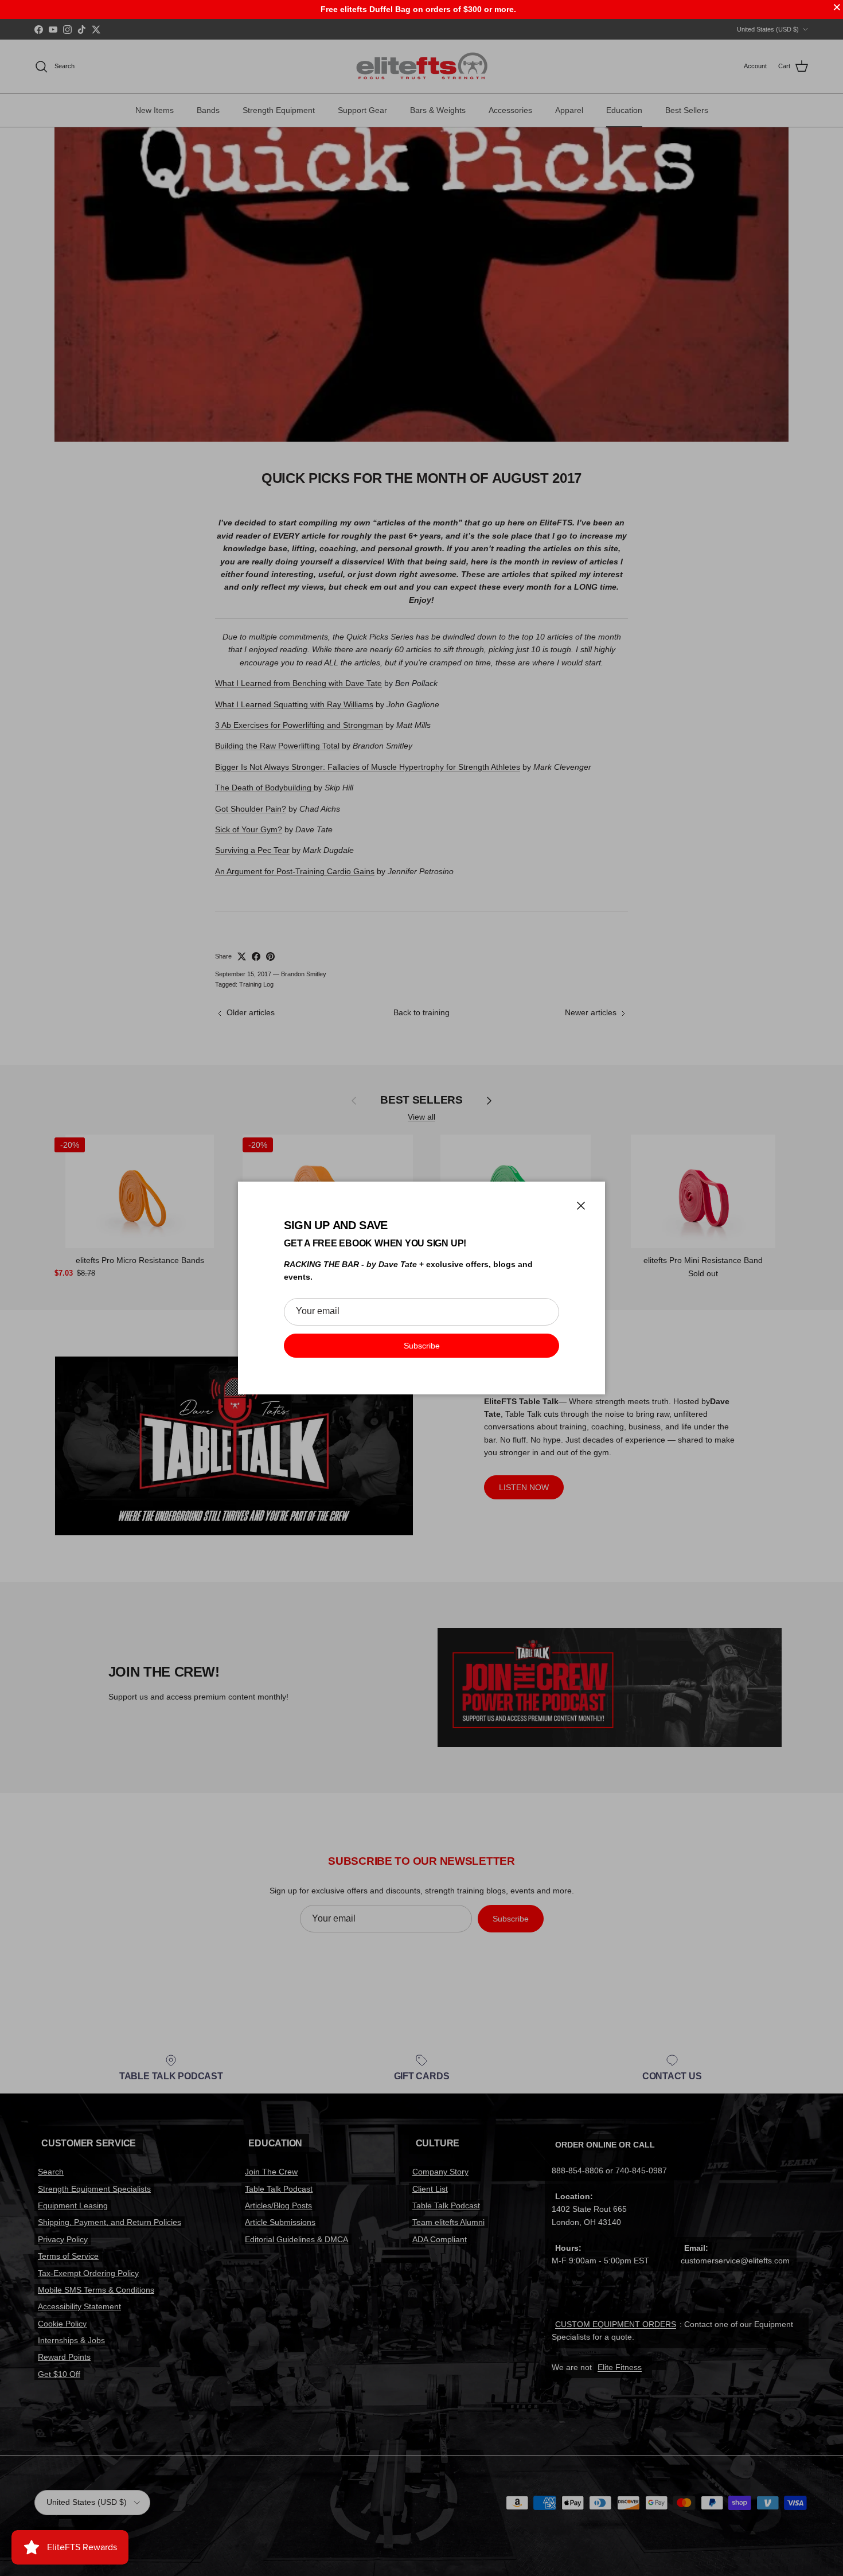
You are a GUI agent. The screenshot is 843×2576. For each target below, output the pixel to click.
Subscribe (422, 1346)
